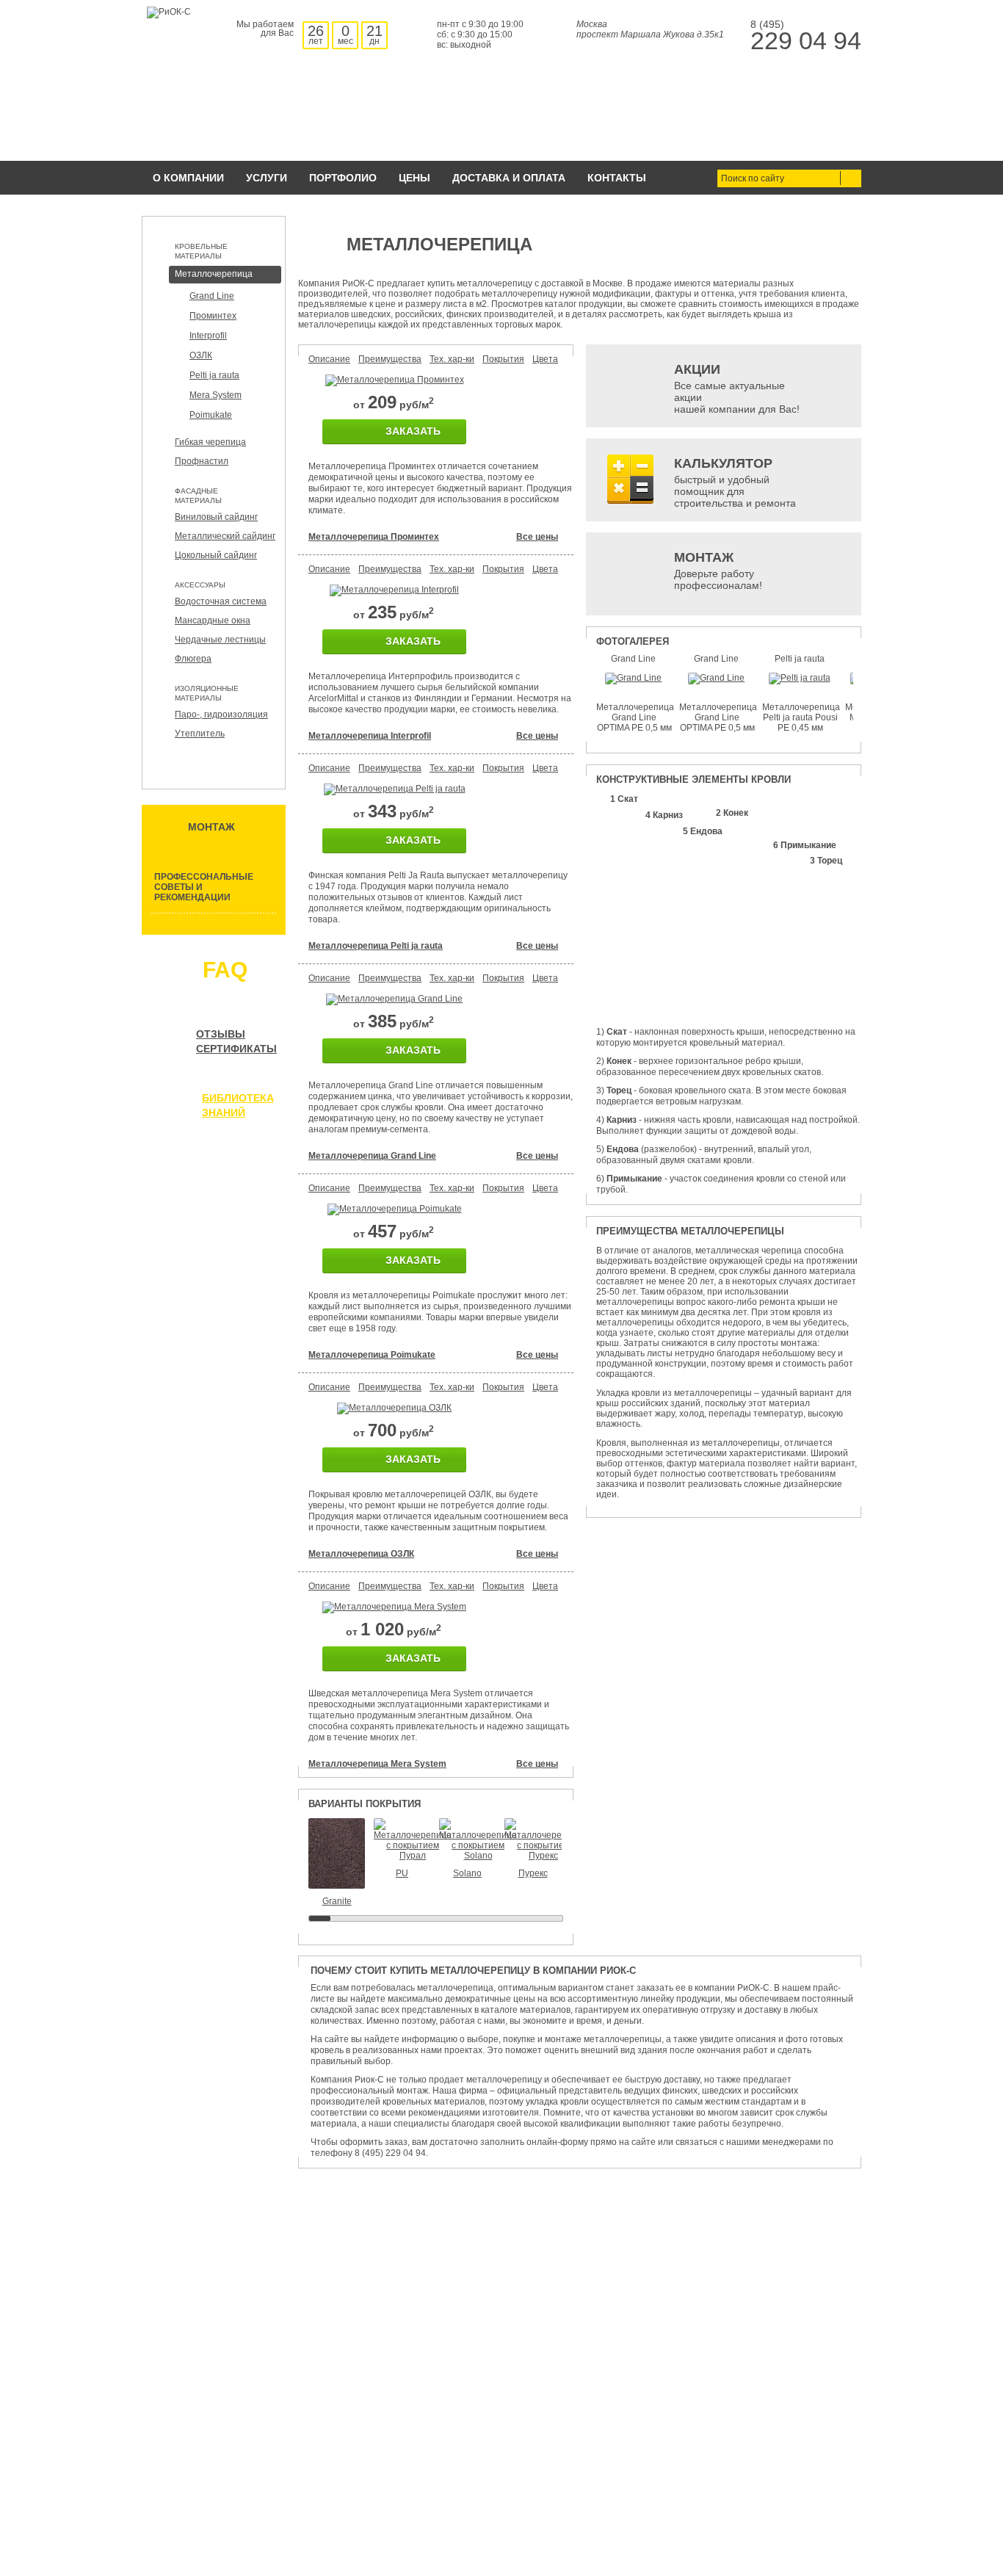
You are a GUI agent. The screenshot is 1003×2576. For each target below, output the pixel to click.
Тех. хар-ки (452, 359)
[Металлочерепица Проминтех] (395, 380)
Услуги (267, 178)
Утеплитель (200, 734)
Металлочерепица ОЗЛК (361, 1554)
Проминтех (213, 316)
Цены (414, 178)
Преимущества (390, 359)
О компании (188, 178)
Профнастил (202, 461)
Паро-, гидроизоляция (221, 714)
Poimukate (211, 415)
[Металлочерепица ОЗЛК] (394, 1408)
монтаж (211, 827)
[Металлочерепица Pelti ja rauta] (395, 789)
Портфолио (343, 178)
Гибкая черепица (210, 442)
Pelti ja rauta (214, 375)
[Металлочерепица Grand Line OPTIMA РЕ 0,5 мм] (633, 678)
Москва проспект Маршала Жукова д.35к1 (650, 29)
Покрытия (503, 359)
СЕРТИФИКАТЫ (236, 1049)
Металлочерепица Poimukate (372, 1355)
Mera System (216, 395)
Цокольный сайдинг (216, 555)
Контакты (617, 178)
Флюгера (193, 659)
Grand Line (212, 296)
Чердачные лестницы (220, 640)
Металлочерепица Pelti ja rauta (376, 946)
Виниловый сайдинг (216, 517)
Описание (329, 359)
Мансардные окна (213, 621)
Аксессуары (200, 585)
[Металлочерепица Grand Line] (394, 999)
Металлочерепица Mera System (377, 1764)
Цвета (545, 359)
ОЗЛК (201, 355)
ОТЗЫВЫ (221, 1034)
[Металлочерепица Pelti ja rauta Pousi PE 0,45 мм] (800, 678)
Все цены (537, 537)
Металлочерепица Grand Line (372, 1156)
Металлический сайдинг (225, 536)
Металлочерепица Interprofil (370, 736)
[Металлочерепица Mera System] (394, 1607)
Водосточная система (221, 601)
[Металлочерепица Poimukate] (395, 1209)
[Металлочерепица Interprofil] (394, 590)
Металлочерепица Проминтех (374, 537)
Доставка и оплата (509, 178)
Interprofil (208, 336)
